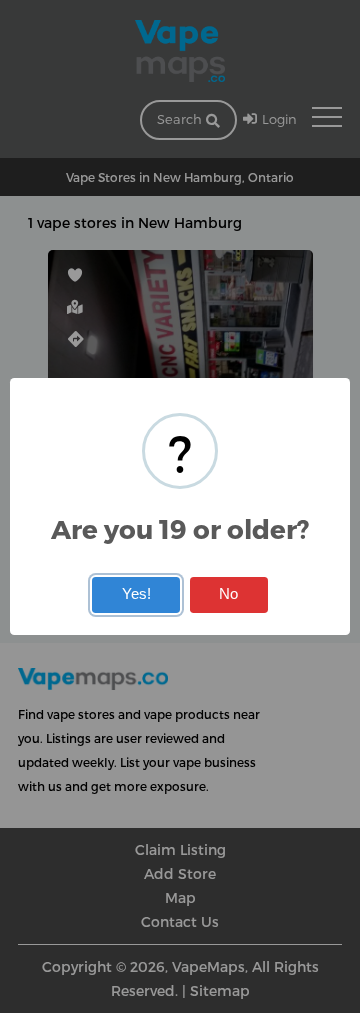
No (228, 594)
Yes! (136, 594)
